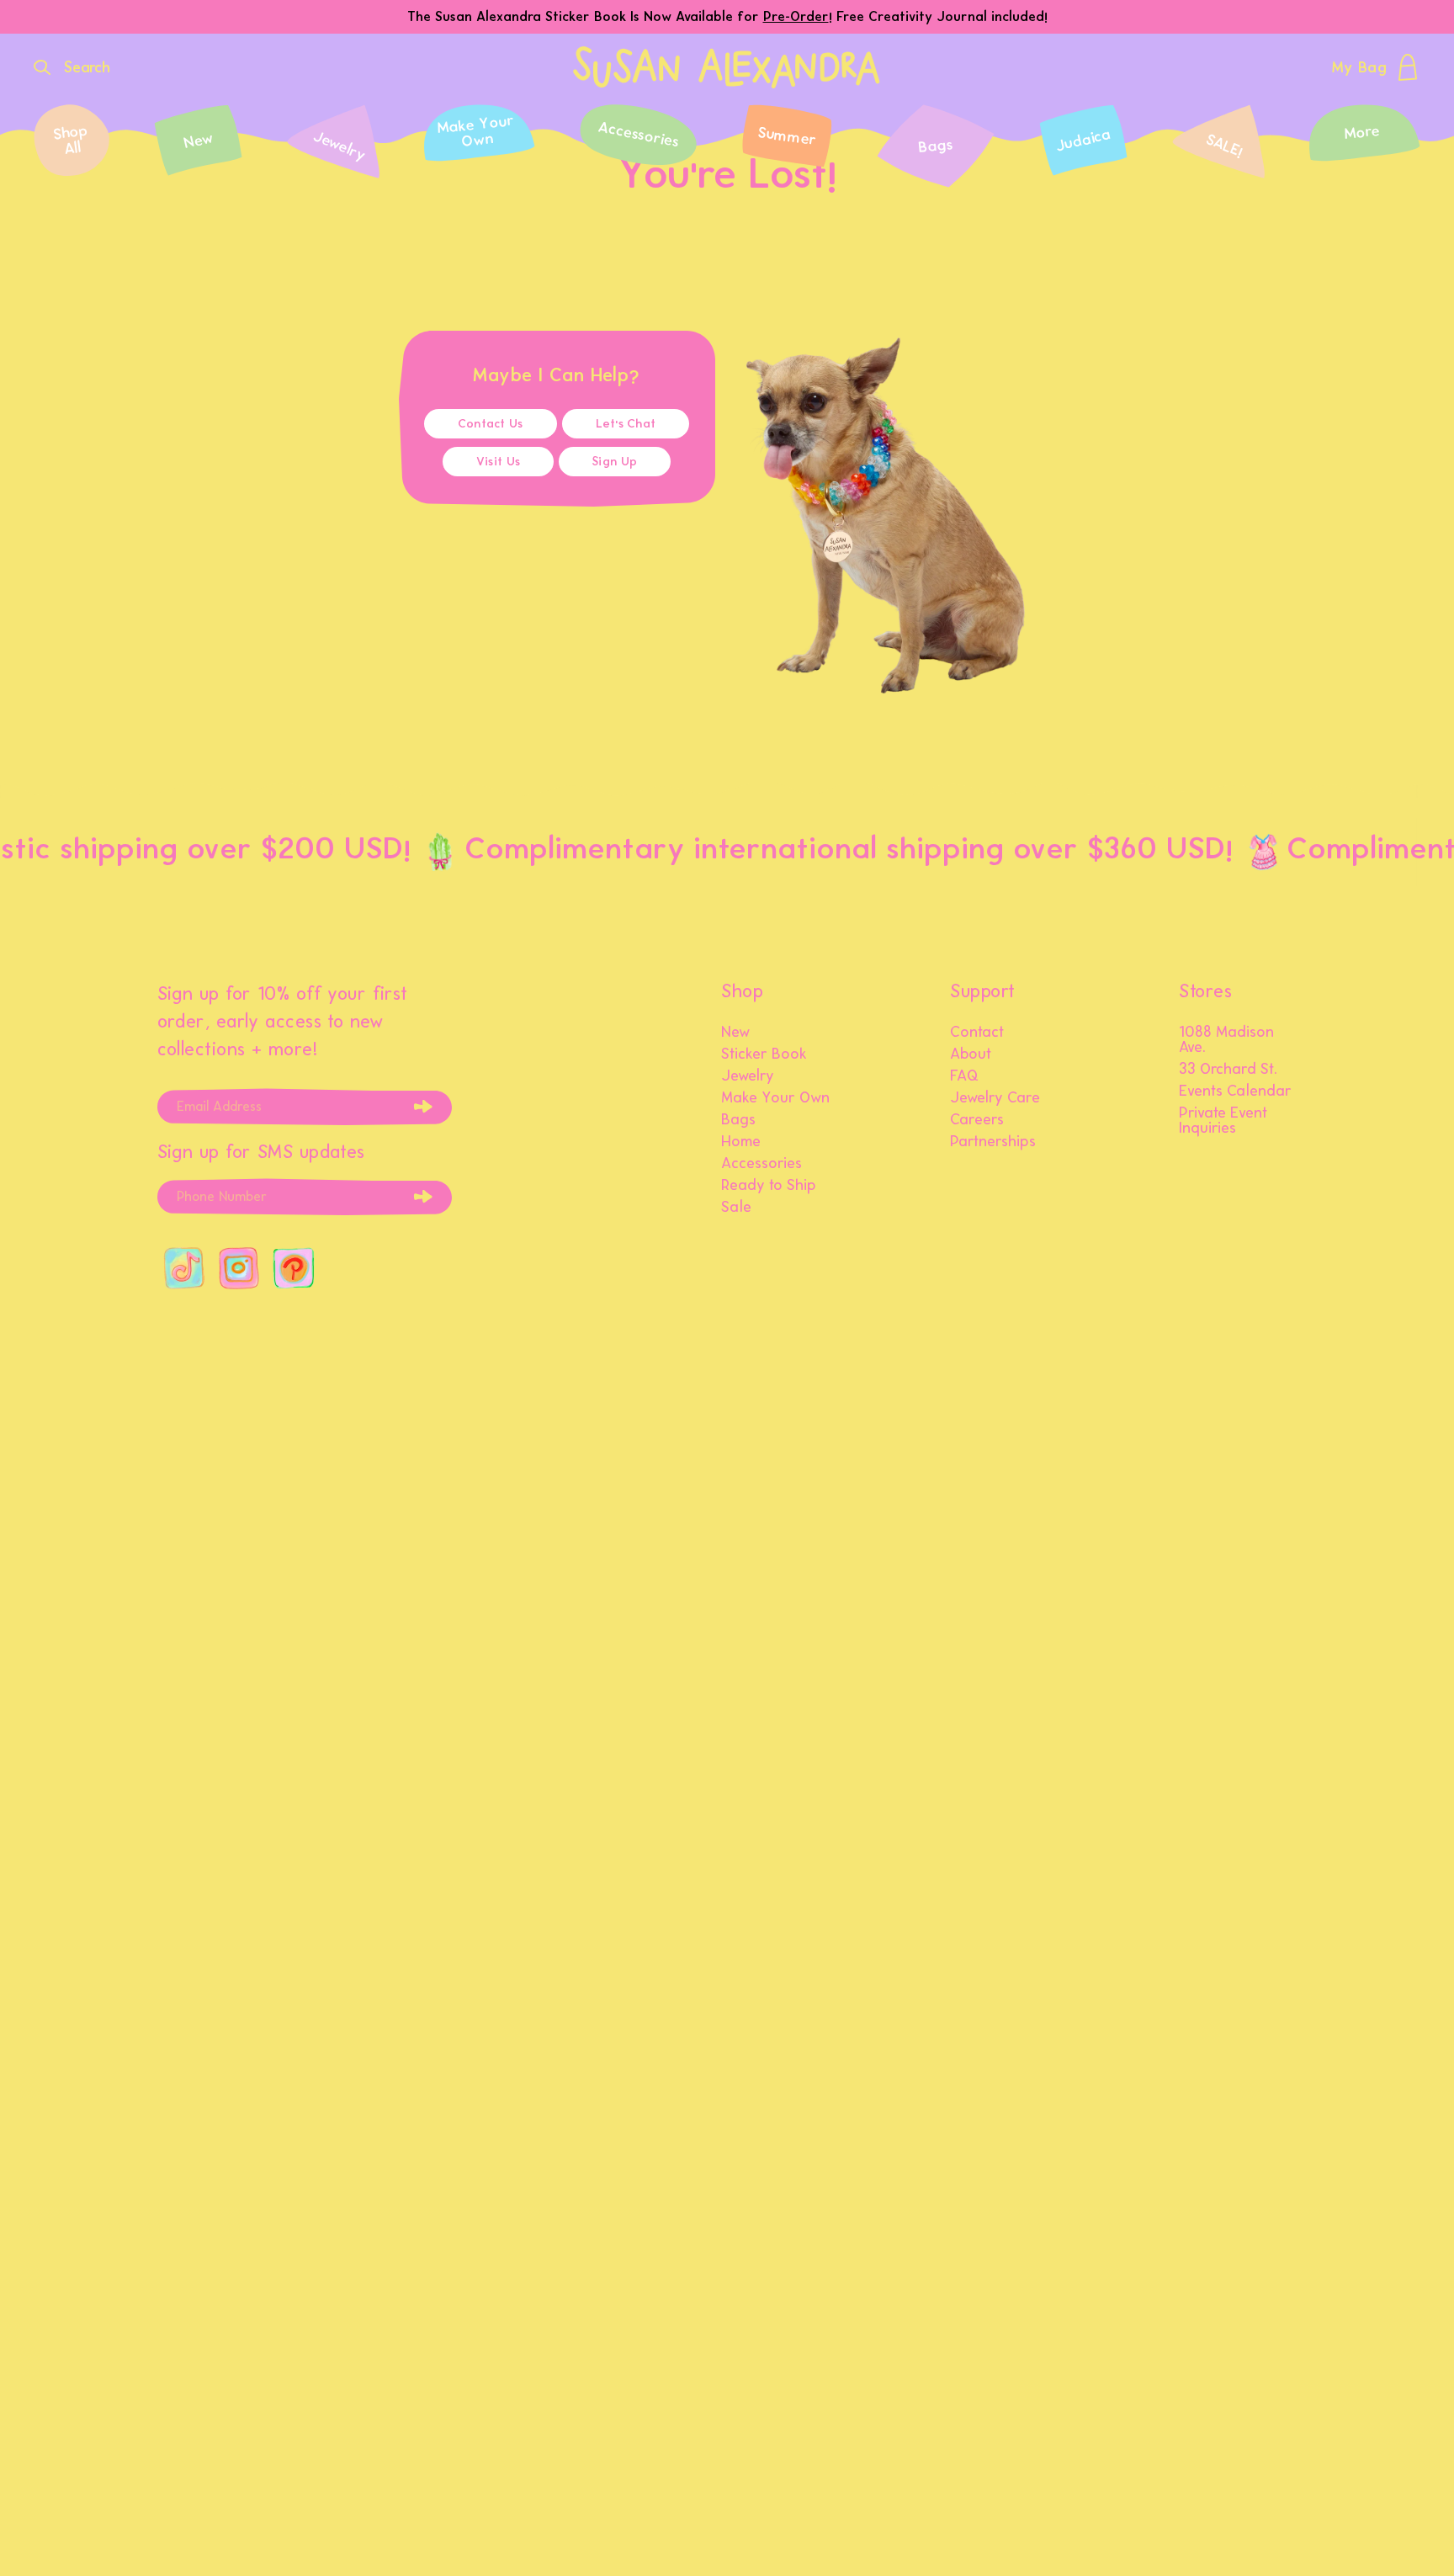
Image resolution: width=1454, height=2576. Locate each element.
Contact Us (491, 424)
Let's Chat (626, 424)
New (735, 1033)
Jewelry (748, 1076)
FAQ (964, 1076)
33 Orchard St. (1228, 1070)
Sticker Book (764, 1054)
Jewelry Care (995, 1098)
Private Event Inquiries (1223, 1121)
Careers (977, 1120)
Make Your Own (775, 1098)
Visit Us (498, 462)
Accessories (761, 1164)
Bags (738, 1120)
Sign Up (615, 462)
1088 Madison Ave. (1226, 1040)
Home (741, 1142)
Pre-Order (796, 16)
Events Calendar (1235, 1091)
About (971, 1054)
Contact (977, 1033)
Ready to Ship (769, 1186)
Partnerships (993, 1142)
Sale (736, 1208)
